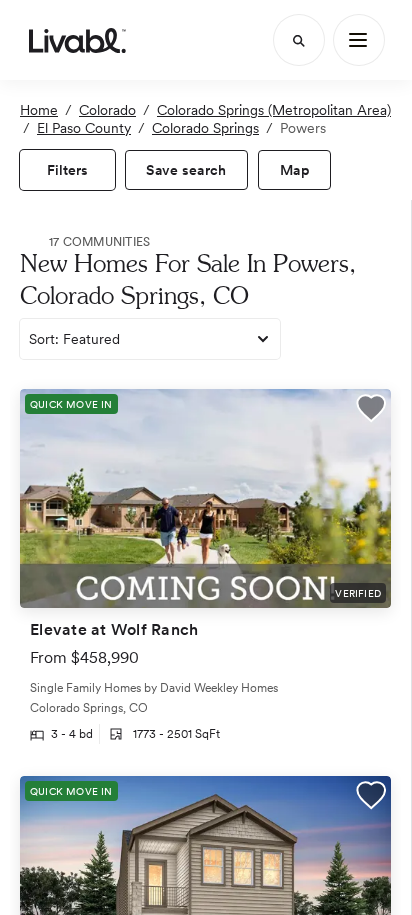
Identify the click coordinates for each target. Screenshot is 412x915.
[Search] (299, 40)
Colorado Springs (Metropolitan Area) (274, 110)
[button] (371, 410)
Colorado (107, 110)
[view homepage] (77, 40)
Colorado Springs (205, 128)
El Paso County (84, 128)
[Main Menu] (359, 40)
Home (39, 110)
